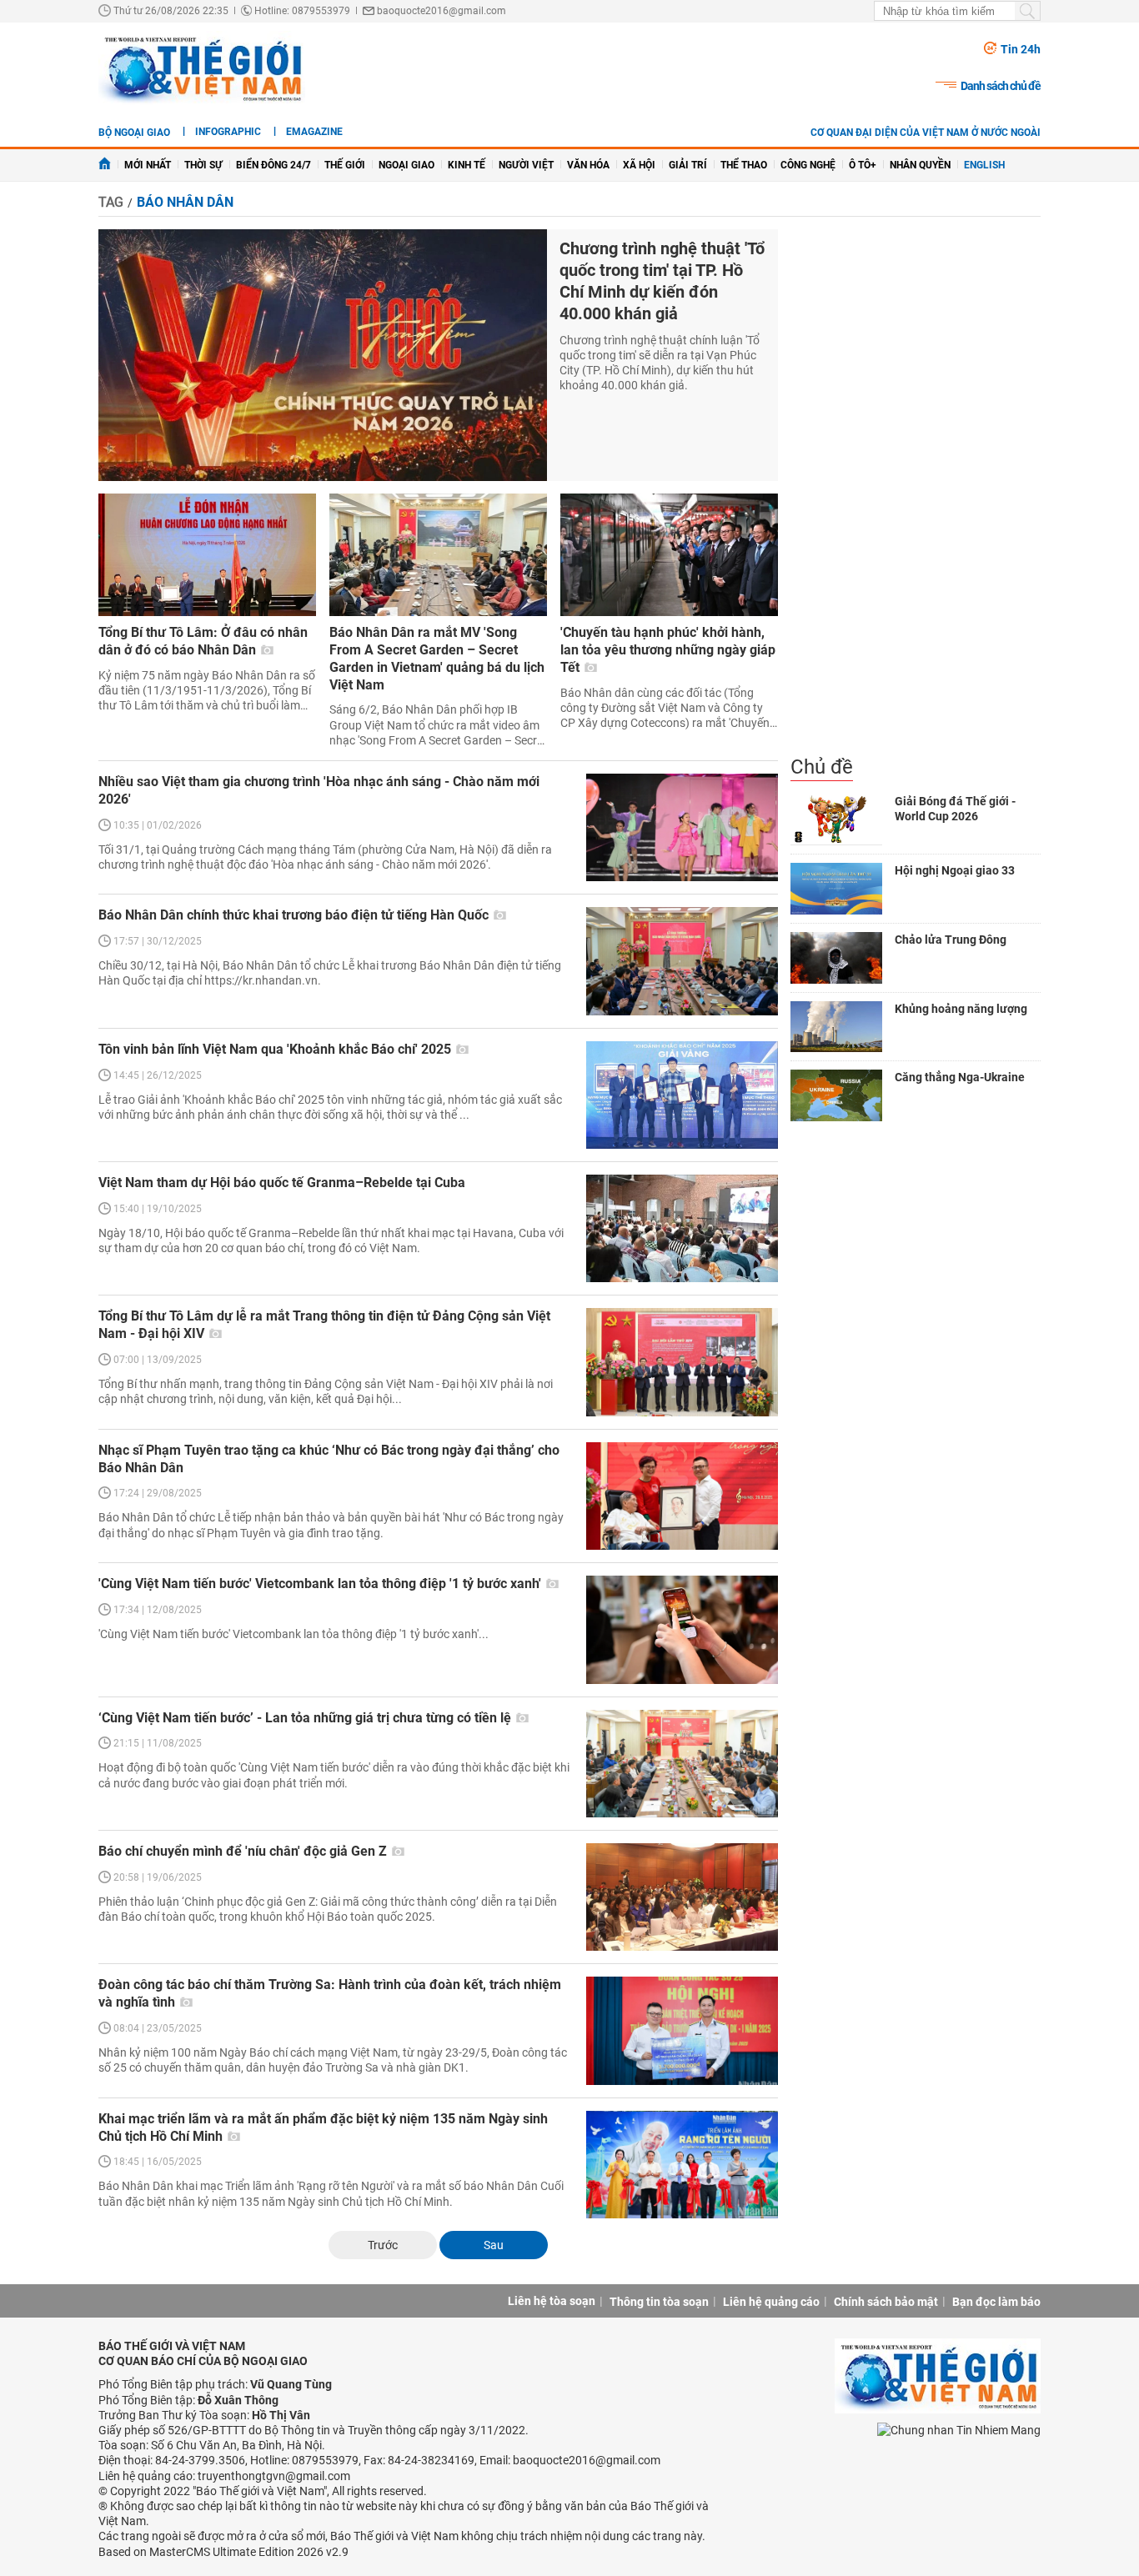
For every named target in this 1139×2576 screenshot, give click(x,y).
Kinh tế (467, 165)
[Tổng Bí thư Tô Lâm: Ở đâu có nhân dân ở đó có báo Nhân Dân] (207, 555)
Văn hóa (588, 165)
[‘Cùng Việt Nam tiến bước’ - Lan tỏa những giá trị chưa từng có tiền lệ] (682, 1764)
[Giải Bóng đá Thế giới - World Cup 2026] (836, 819)
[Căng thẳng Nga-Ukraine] (836, 1095)
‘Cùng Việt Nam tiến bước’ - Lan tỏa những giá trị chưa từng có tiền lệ (306, 1718)
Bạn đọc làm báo (996, 2302)
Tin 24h (1021, 49)
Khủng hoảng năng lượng (961, 1009)
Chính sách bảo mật (886, 2302)
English (984, 165)
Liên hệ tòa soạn (552, 2301)
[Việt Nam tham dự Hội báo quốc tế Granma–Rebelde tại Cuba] (682, 1228)
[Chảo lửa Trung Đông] (836, 958)
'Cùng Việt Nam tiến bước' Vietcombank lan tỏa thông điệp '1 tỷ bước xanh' (321, 1584)
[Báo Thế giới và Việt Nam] (202, 68)
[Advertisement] (916, 492)
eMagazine (314, 132)
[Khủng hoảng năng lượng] (836, 1027)
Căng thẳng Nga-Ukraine (960, 1077)
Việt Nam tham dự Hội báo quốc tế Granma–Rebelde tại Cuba (282, 1183)
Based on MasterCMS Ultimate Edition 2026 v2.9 (223, 2552)
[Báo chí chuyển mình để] (682, 1897)
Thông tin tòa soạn (659, 2302)
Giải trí (688, 165)
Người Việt (526, 165)
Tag (111, 202)
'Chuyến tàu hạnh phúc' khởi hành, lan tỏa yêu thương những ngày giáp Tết (668, 650)
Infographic (228, 132)
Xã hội (639, 165)
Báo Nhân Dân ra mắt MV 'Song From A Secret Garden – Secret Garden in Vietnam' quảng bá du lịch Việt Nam (437, 658)
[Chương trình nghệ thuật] (323, 356)
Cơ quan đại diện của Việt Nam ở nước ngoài (926, 133)
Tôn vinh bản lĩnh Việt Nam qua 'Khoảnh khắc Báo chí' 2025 (276, 1049)
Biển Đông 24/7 (273, 165)
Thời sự (203, 165)
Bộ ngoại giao (134, 133)
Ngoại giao (406, 165)
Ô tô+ (863, 165)
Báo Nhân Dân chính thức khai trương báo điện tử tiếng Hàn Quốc (295, 915)
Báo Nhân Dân (185, 202)
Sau (494, 2245)
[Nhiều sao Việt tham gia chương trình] (682, 827)
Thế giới (345, 165)
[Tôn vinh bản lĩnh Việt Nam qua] (682, 1095)
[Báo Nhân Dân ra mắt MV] (438, 555)
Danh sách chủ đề (1001, 86)
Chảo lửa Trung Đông (951, 940)
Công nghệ (808, 165)
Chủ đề (822, 767)
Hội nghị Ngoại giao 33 (955, 870)
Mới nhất (148, 165)
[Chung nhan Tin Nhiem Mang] (959, 2430)
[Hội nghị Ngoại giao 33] (836, 889)
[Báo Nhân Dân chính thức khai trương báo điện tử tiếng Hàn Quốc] (682, 961)
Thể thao (744, 165)
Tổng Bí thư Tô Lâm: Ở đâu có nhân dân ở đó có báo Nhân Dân (203, 641)
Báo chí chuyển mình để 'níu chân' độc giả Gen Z (244, 1851)
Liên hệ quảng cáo (771, 2302)
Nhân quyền (920, 165)
